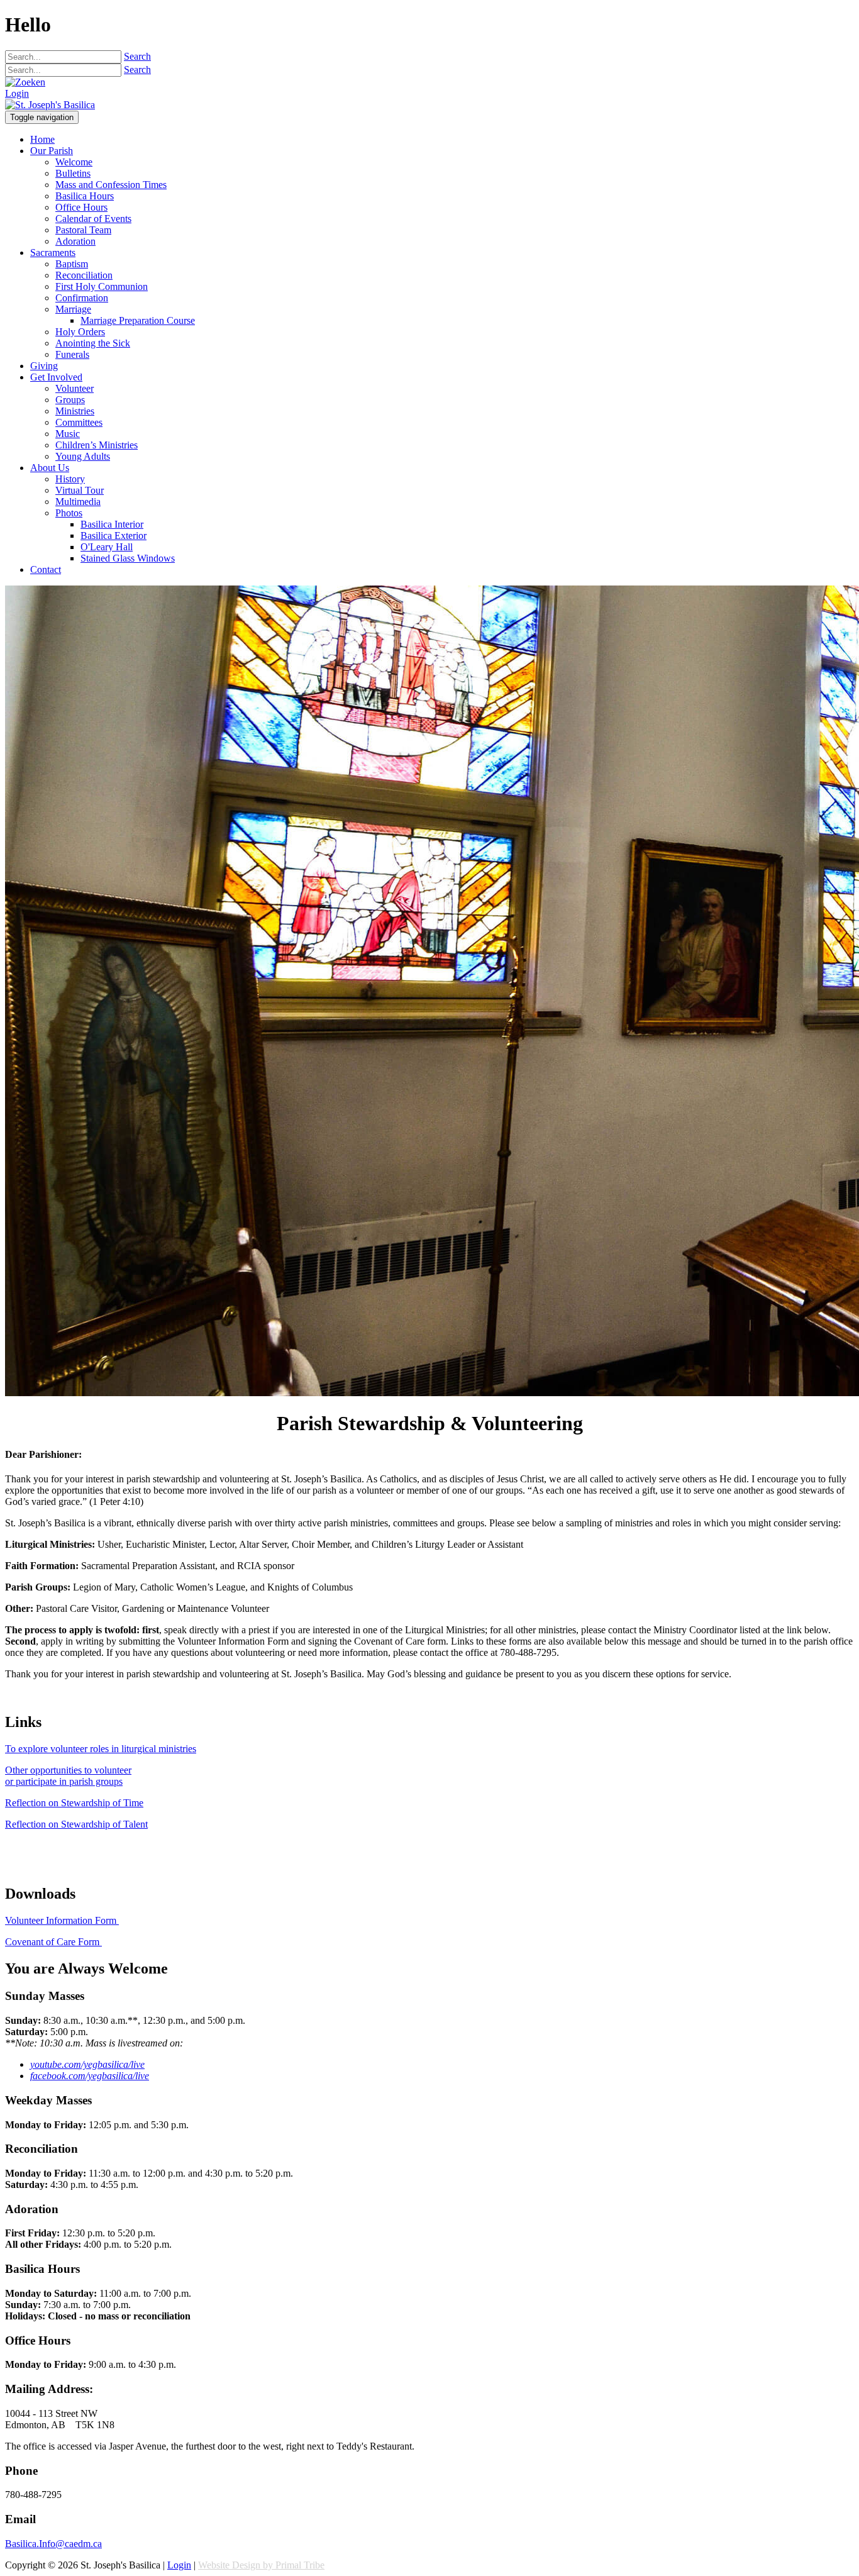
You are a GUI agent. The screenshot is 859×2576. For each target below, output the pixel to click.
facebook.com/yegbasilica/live (90, 2076)
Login (17, 93)
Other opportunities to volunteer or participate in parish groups (68, 1776)
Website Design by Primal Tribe (261, 2565)
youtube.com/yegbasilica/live (87, 2064)
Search (137, 56)
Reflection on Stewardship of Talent (76, 1824)
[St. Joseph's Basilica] (50, 105)
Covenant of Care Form (53, 1942)
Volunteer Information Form (62, 1920)
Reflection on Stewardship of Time (74, 1803)
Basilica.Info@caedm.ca (53, 2544)
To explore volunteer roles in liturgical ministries (101, 1749)
